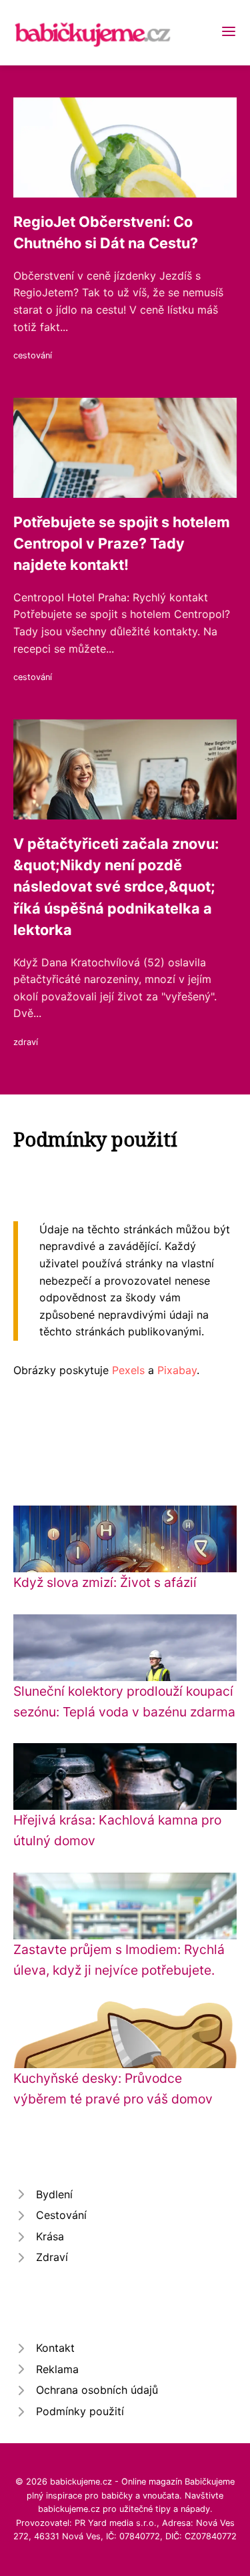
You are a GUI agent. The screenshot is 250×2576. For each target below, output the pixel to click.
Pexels (128, 1370)
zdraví (26, 1042)
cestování (33, 355)
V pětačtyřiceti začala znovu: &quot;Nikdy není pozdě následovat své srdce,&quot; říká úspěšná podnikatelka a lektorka (116, 887)
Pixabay (177, 1370)
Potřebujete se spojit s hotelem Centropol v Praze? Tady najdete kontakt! (122, 544)
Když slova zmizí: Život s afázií (105, 1582)
